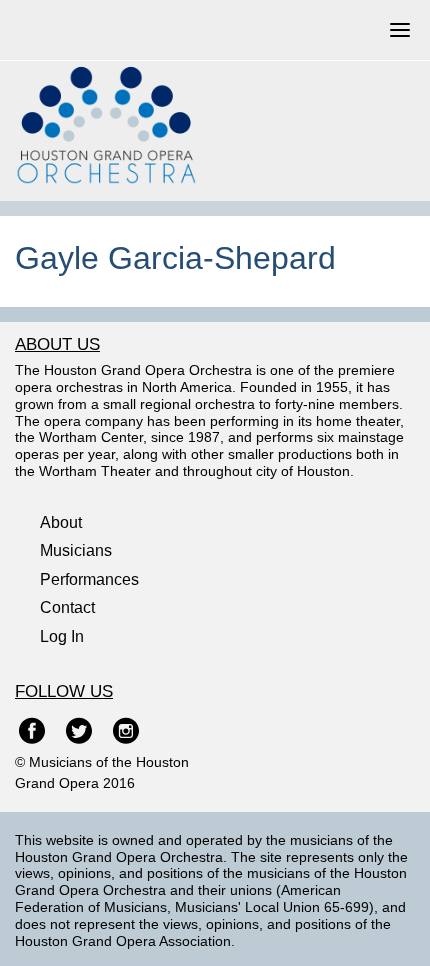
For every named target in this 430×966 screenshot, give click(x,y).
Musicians (76, 550)
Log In (62, 636)
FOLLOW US (64, 691)
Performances (89, 579)
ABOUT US (57, 344)
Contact (67, 607)
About (61, 522)
